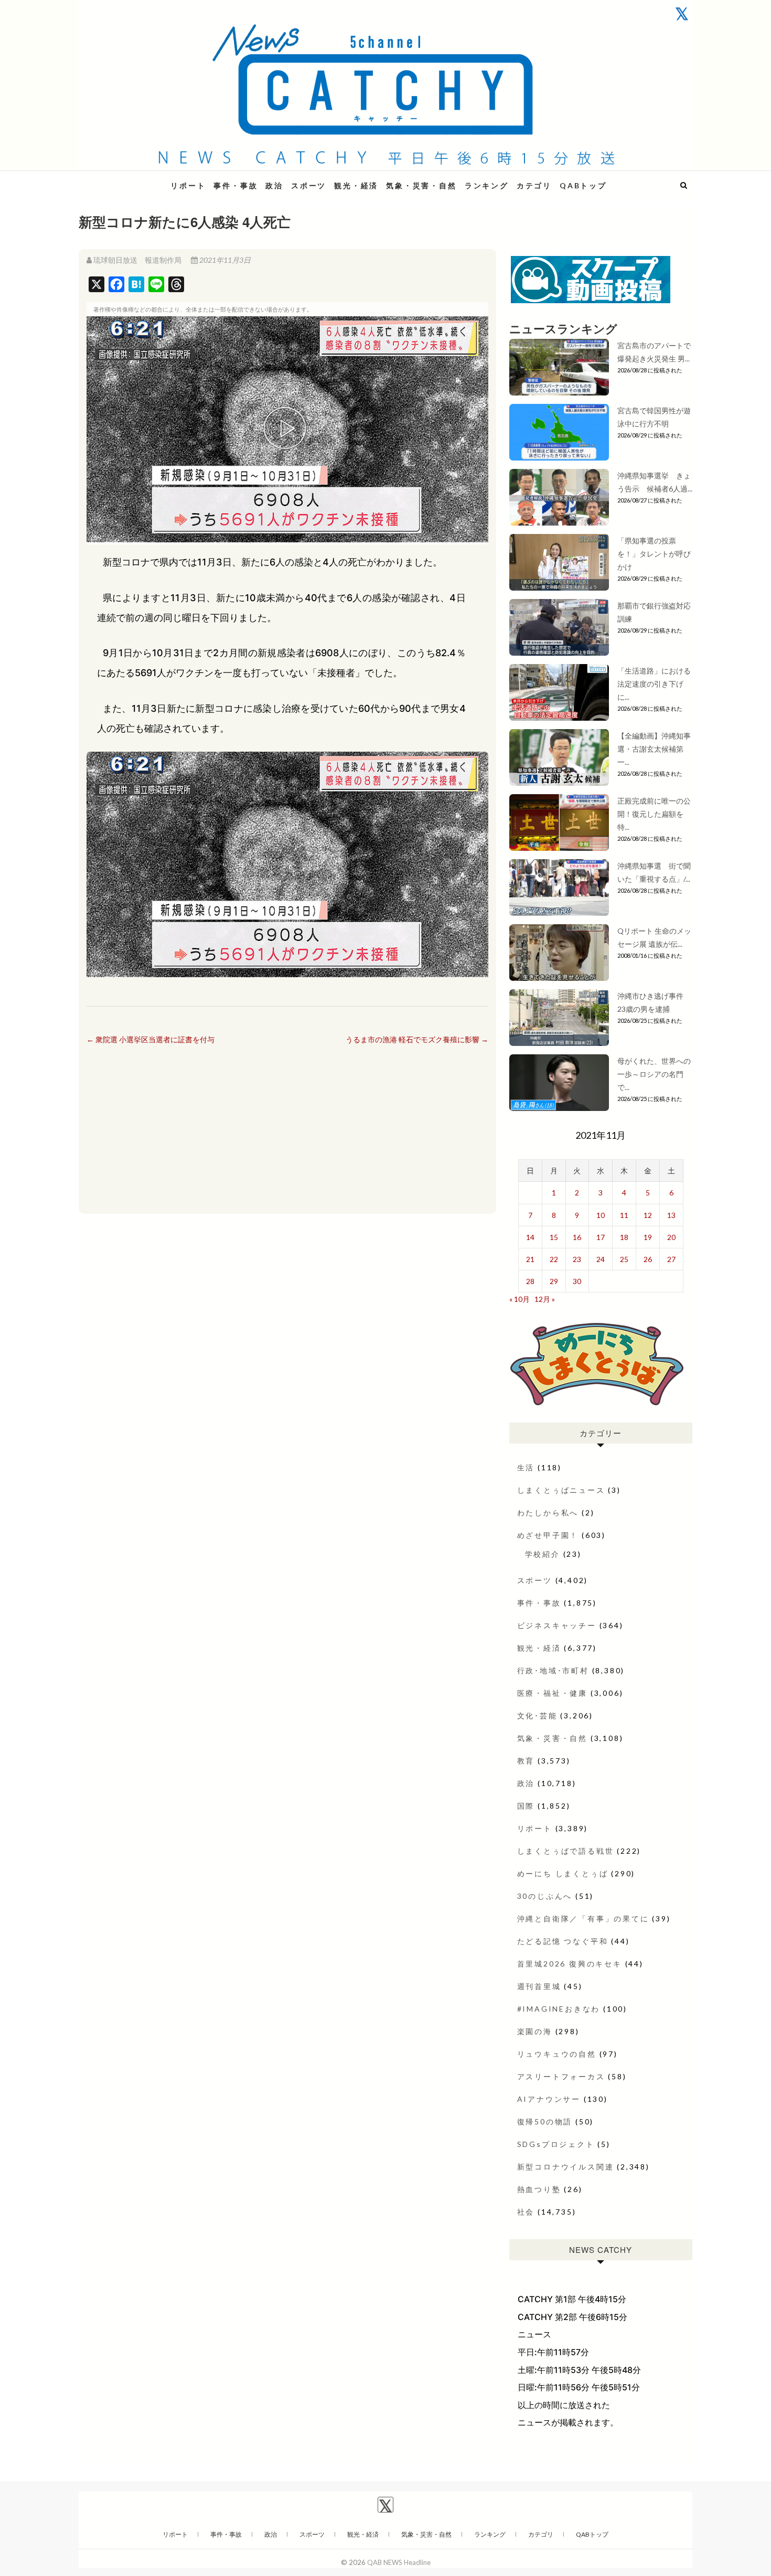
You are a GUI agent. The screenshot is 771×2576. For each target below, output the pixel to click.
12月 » (545, 1299)
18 (624, 1237)
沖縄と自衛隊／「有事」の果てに (583, 1918)
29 (554, 1281)
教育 (526, 1761)
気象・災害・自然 (421, 185)
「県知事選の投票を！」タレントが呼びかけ (654, 554)
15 (554, 1237)
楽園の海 (535, 2031)
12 (648, 1215)
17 (601, 1237)
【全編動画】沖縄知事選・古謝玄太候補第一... (654, 749)
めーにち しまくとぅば (563, 1873)
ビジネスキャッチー (557, 1625)
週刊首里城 (539, 1986)
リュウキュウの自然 (557, 2054)
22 (554, 1259)
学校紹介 (543, 1554)
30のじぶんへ (545, 1896)
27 (671, 1259)
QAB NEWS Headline (134, 179)
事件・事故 (235, 185)
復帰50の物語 (545, 2121)
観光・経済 (356, 185)
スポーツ (309, 185)
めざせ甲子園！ (548, 1535)
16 (577, 1237)
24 (601, 1259)
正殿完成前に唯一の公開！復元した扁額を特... (654, 814)
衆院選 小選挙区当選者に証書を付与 (151, 1039)
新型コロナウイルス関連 (566, 2167)
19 (648, 1237)
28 (530, 1281)
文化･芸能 (537, 1715)
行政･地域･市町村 (553, 1670)
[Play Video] (287, 430)
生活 (526, 1467)
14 (530, 1237)
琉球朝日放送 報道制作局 (137, 260)
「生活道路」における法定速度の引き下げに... (654, 684)
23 (577, 1259)
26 (648, 1259)
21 (530, 1259)
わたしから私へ (548, 1513)
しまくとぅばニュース (561, 1490)
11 (624, 1215)
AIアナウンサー (549, 2099)
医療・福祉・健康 (552, 1693)
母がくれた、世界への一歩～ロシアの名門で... (654, 1074)
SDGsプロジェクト (556, 2144)
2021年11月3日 (224, 260)
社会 (526, 2212)
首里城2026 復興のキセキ (570, 1964)
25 (624, 1259)
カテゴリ (534, 185)
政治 (274, 185)
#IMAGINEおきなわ (559, 2009)
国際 (526, 1806)
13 (671, 1215)
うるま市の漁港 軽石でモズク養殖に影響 (417, 1039)
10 (601, 1215)
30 (577, 1281)
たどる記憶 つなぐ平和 (563, 1941)
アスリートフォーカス (561, 2076)
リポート (188, 185)
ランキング (487, 185)
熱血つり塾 (539, 2189)
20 (671, 1237)
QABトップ (583, 185)
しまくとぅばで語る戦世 (566, 1851)
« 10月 (520, 1299)
